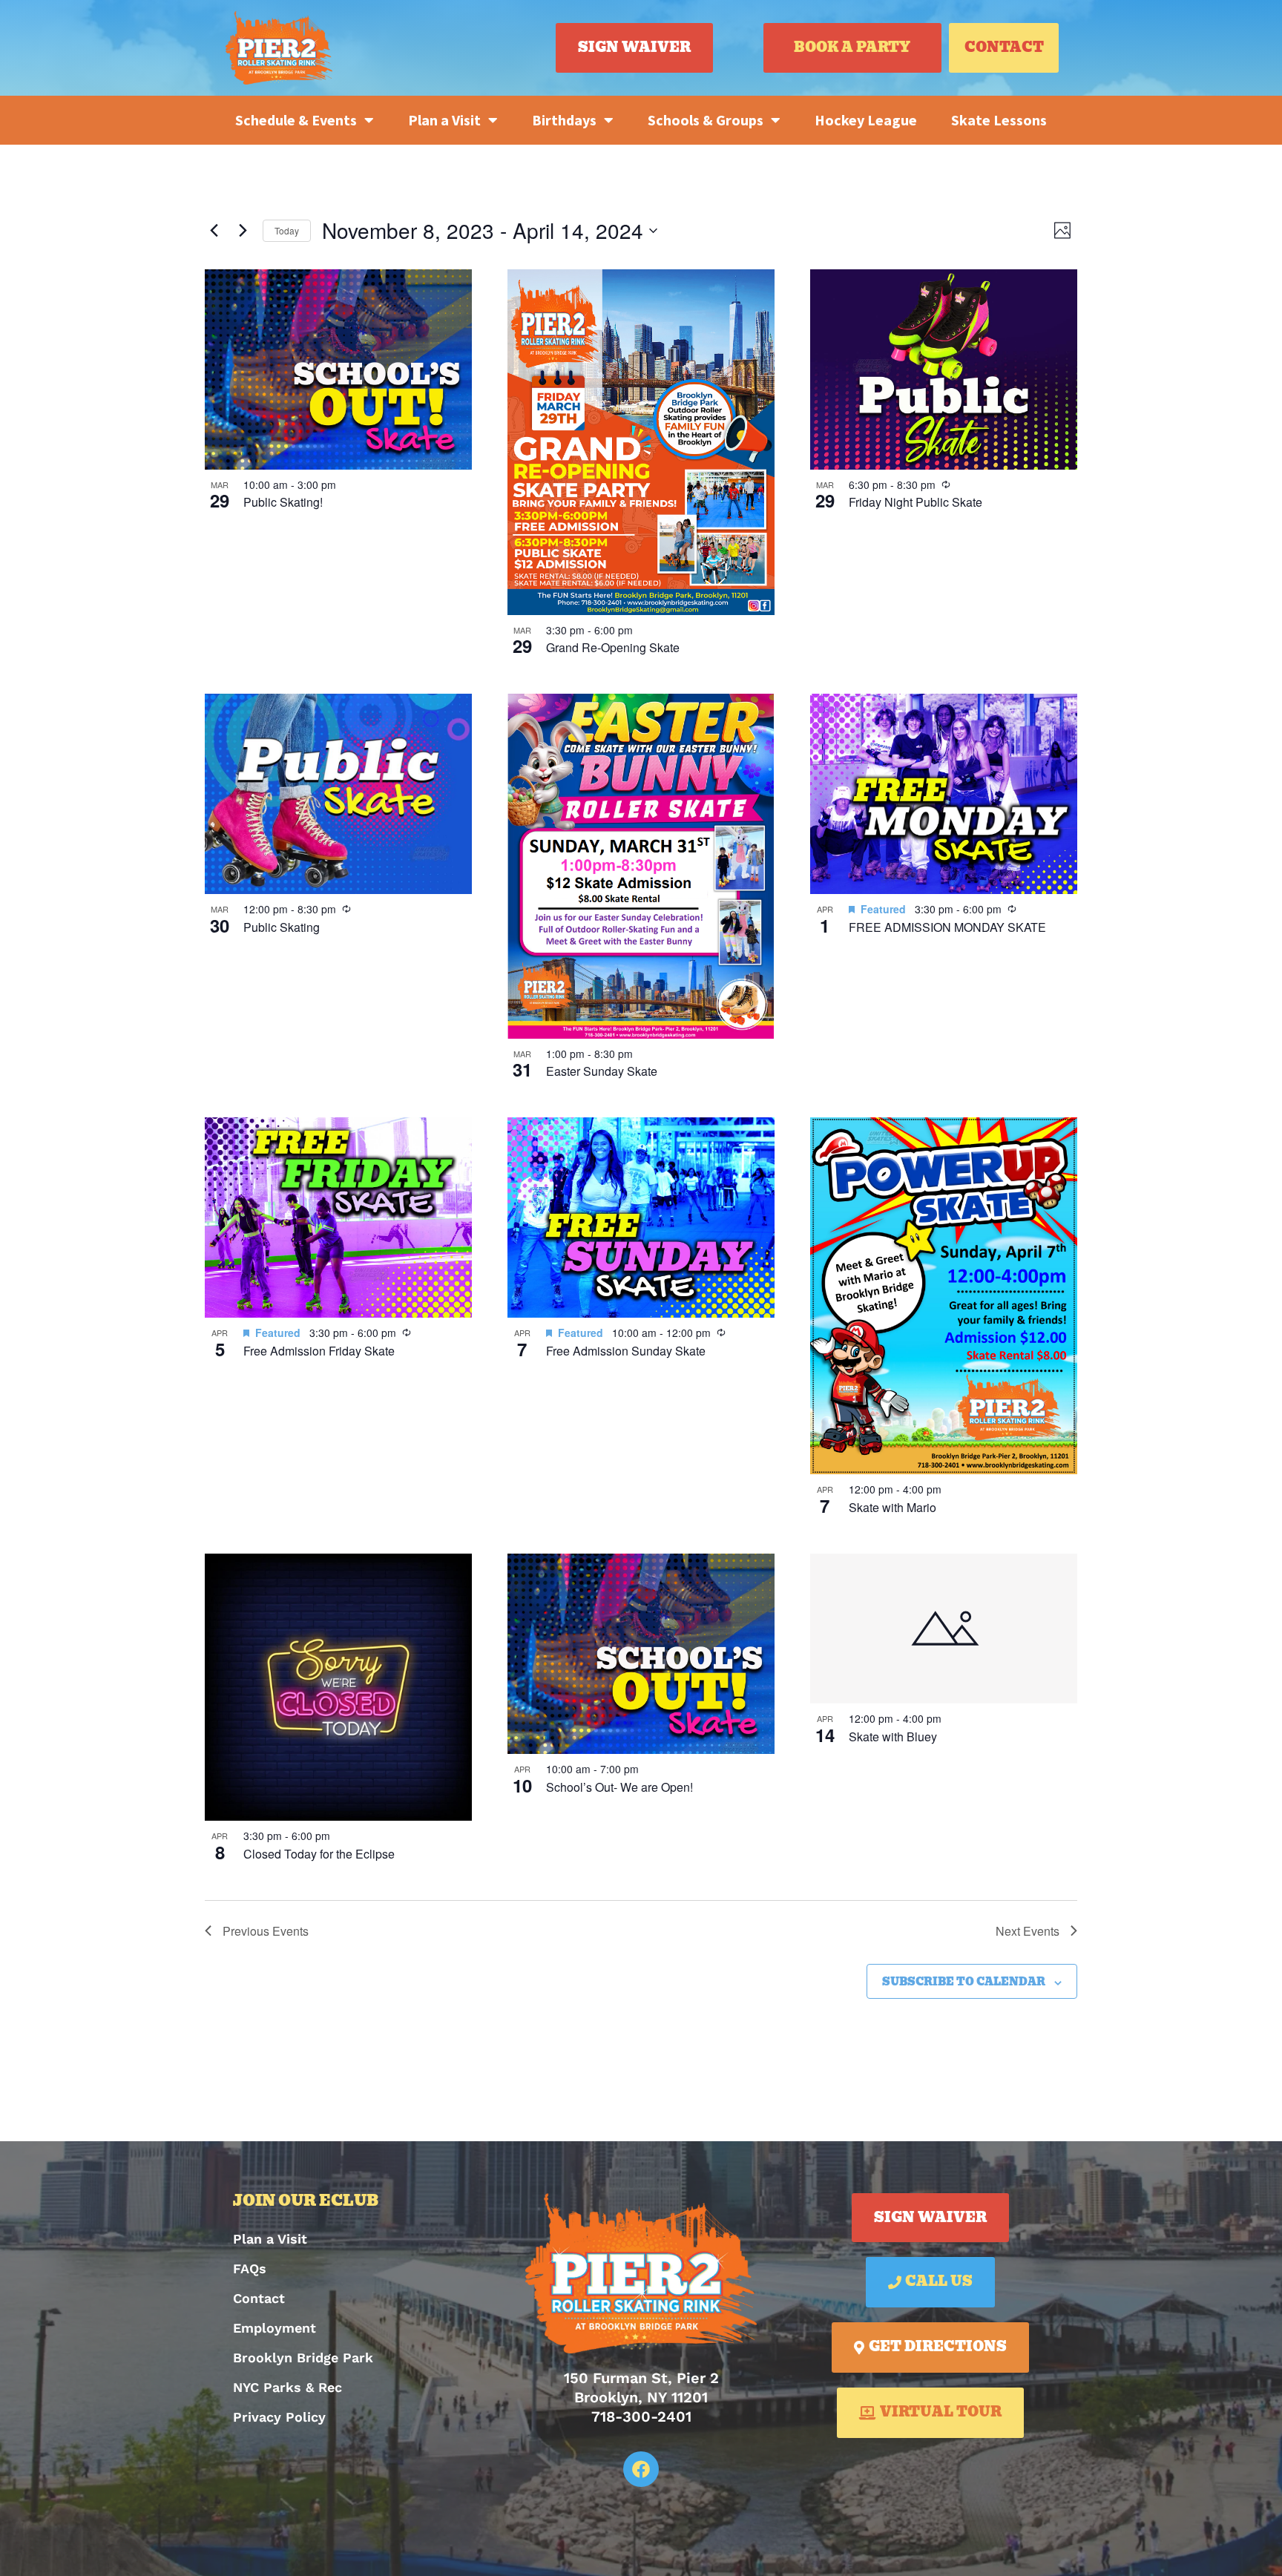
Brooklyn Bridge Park (303, 2357)
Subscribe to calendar (964, 1982)
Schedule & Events (296, 120)
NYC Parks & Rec (287, 2387)
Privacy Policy (279, 2417)
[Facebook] (641, 2469)
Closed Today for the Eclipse (319, 1854)
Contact (259, 2298)
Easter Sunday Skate (602, 1071)
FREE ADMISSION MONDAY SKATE (947, 927)
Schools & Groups (706, 120)
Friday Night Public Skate (916, 502)
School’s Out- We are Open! (619, 1787)
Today (287, 230)
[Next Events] (243, 231)
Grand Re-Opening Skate (613, 647)
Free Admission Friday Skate (319, 1351)
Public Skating (282, 927)
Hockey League (866, 120)
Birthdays (564, 120)
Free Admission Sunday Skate (626, 1351)
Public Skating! (283, 502)
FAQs (250, 2268)
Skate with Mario (893, 1507)
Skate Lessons (999, 120)
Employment (275, 2328)
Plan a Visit (444, 120)
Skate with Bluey (893, 1736)
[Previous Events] (214, 231)
